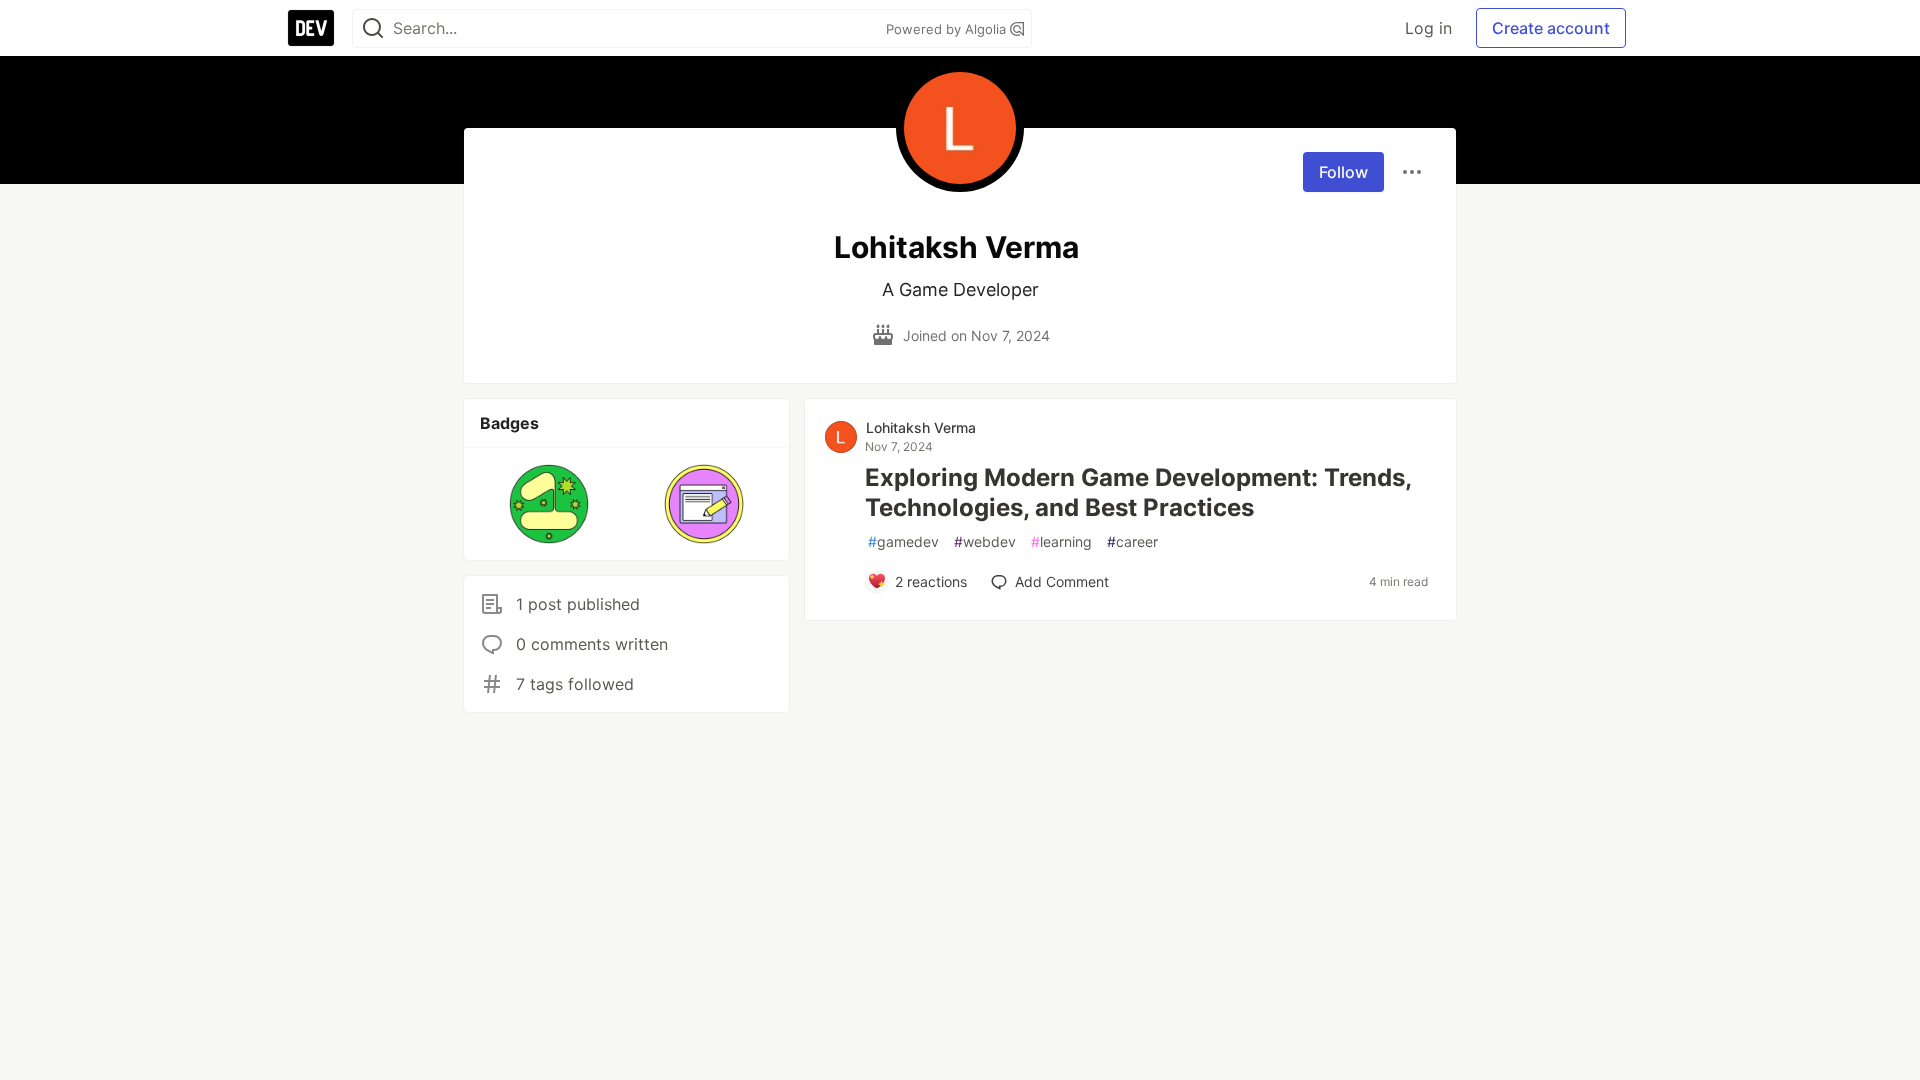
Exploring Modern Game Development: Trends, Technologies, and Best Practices (1138, 492)
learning (1061, 541)
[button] (549, 504)
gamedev (903, 541)
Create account (1551, 28)
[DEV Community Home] (311, 28)
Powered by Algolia (948, 29)
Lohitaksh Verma (921, 427)
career (1132, 541)
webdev (985, 541)
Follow (1343, 172)
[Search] (373, 28)
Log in (1428, 28)
